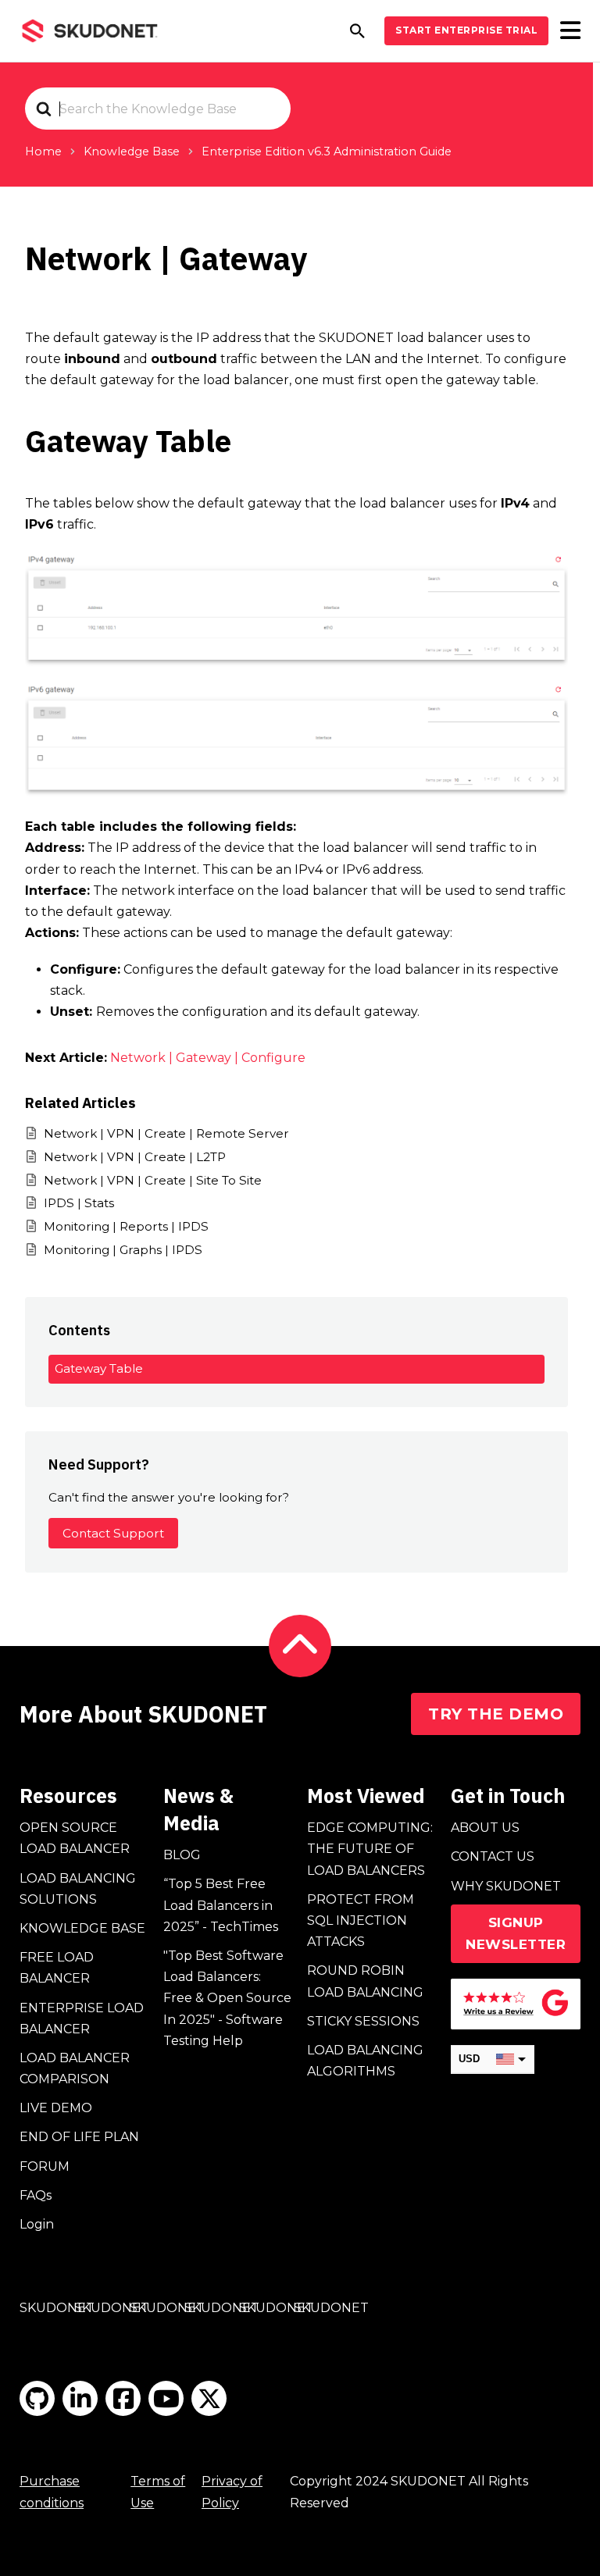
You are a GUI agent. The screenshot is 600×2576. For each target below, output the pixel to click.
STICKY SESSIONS (363, 2021)
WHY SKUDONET (506, 1886)
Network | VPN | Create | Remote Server (166, 1133)
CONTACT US (493, 1856)
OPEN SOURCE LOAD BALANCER (75, 1838)
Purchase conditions (52, 2492)
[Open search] (357, 31)
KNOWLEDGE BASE (82, 1928)
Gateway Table (99, 1368)
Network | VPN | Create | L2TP (135, 1157)
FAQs (36, 2195)
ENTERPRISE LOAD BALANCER (82, 2018)
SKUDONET (57, 2308)
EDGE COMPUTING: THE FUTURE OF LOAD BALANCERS (370, 1849)
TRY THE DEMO (496, 1714)
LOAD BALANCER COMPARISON (75, 2068)
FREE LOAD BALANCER (57, 1968)
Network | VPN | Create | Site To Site (153, 1180)
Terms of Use (158, 2492)
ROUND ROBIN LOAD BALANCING (365, 1981)
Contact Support (113, 1533)
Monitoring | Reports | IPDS (126, 1226)
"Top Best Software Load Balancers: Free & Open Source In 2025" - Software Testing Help (227, 1998)
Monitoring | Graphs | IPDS (123, 1250)
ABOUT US (485, 1828)
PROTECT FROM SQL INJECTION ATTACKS (361, 1920)
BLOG (182, 1855)
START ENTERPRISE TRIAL (466, 30)
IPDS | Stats (79, 1203)
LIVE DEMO (56, 2108)
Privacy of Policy (232, 2492)
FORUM (45, 2166)
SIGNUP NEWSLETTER (516, 1934)
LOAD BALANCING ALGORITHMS (365, 2061)
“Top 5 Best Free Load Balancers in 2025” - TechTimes (221, 1905)
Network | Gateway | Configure (208, 1058)
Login (37, 2224)
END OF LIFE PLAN (79, 2137)
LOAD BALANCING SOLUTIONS (78, 1889)
